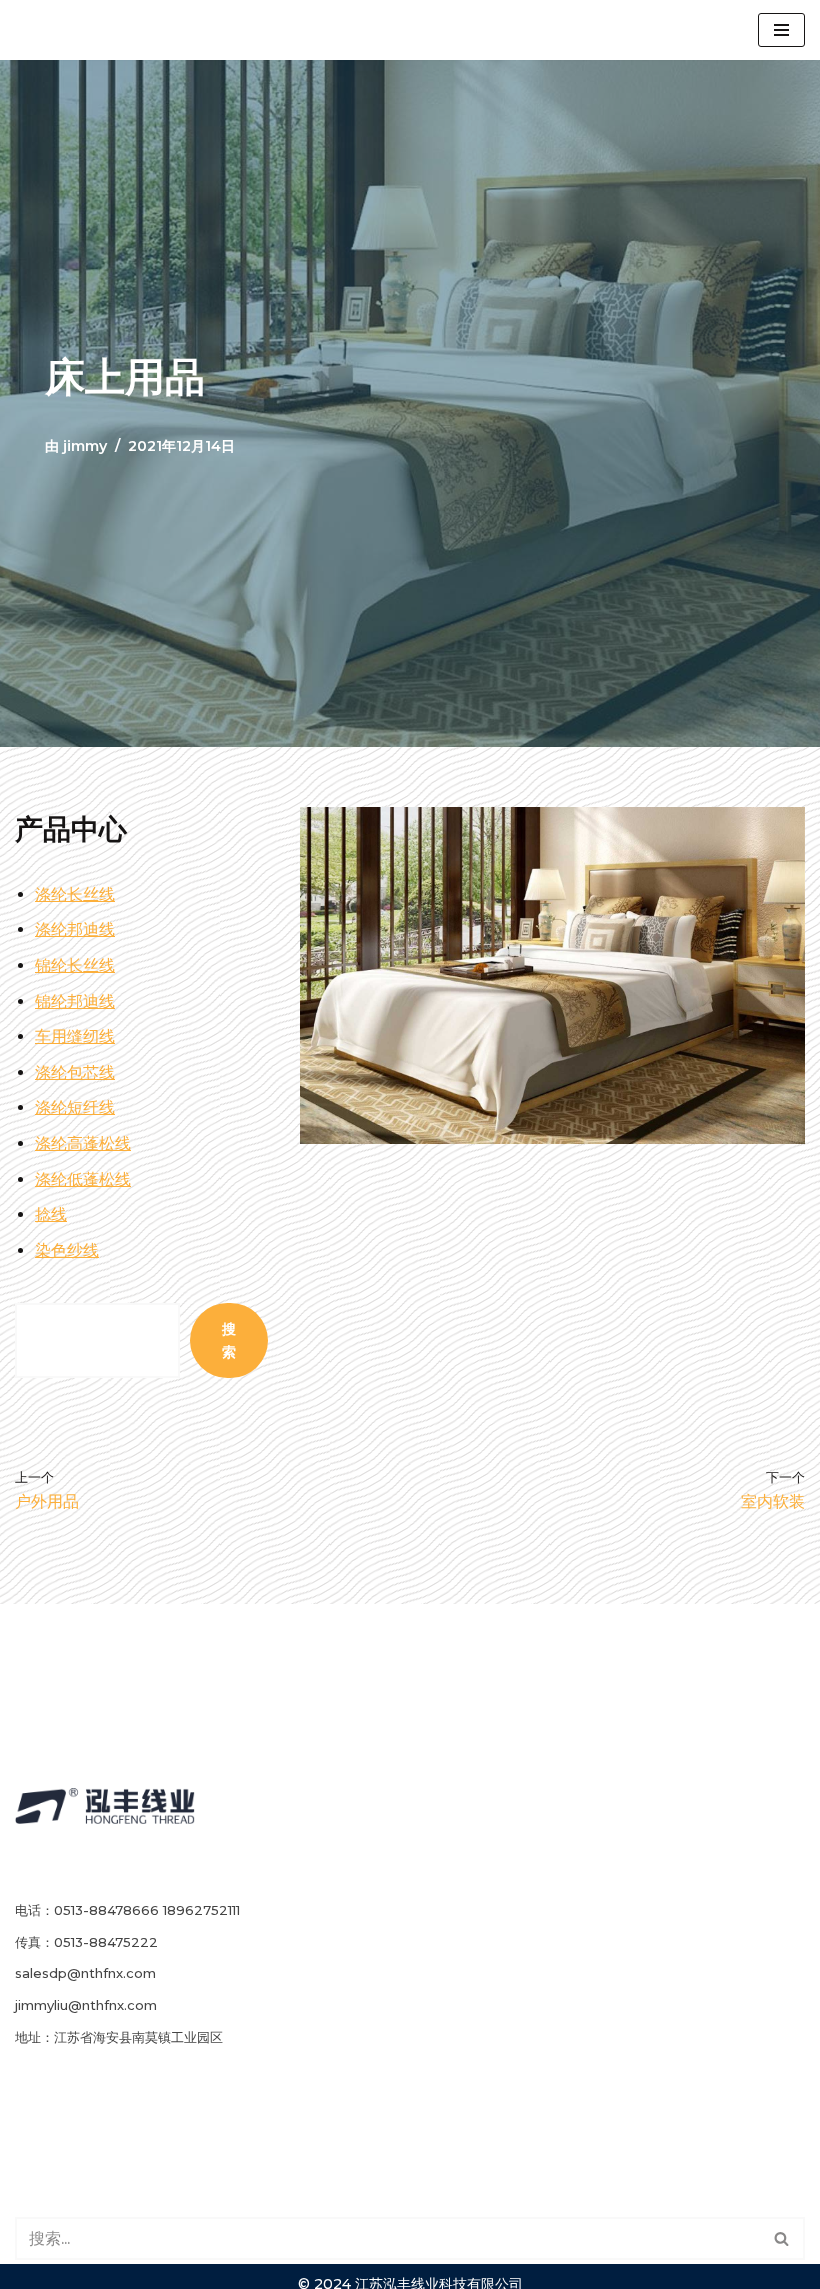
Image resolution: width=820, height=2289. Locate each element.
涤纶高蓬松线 (83, 1143)
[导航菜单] (781, 30)
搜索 (229, 1340)
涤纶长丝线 (75, 894)
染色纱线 (67, 1250)
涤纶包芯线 (75, 1072)
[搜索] (782, 2238)
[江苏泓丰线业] (95, 30)
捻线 (51, 1214)
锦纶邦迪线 (75, 1001)
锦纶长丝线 (75, 965)
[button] (781, 2238)
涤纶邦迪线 (75, 929)
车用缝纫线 (75, 1036)
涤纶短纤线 (75, 1107)
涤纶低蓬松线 (83, 1179)
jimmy (85, 446)
